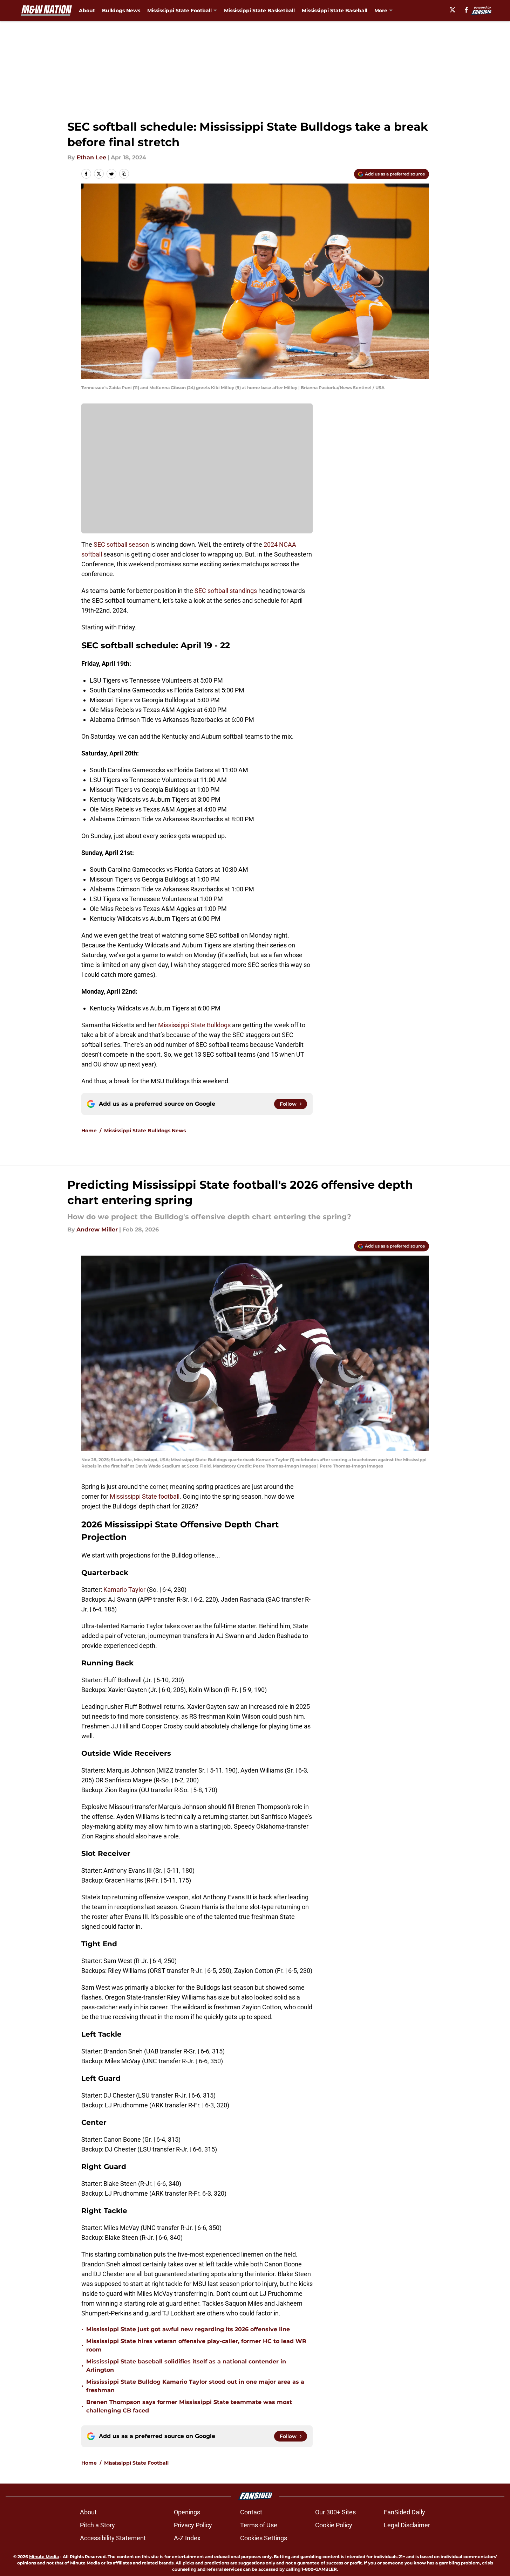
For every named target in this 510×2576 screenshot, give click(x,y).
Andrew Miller (97, 1230)
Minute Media (44, 2557)
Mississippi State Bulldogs (195, 1025)
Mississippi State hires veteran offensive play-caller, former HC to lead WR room (196, 2345)
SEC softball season (121, 544)
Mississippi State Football (136, 2463)
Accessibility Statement (113, 2538)
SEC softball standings (226, 591)
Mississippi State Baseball (335, 11)
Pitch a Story (97, 2525)
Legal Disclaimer (407, 2525)
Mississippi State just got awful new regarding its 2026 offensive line (188, 2329)
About (87, 11)
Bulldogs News (121, 11)
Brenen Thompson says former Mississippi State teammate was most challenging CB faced (189, 2406)
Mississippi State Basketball (259, 11)
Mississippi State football (145, 1496)
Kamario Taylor (124, 1590)
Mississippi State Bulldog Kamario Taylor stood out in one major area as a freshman (195, 2386)
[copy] (124, 174)
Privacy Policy (193, 2525)
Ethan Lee (91, 157)
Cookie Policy (334, 2525)
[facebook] (466, 10)
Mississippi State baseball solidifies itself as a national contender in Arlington (186, 2366)
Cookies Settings (264, 2538)
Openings (187, 2512)
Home (89, 1131)
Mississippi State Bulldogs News (145, 1131)
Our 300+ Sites (335, 2512)
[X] (453, 10)
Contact (251, 2512)
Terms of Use (259, 2525)
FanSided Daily (404, 2512)
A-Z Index (187, 2538)
